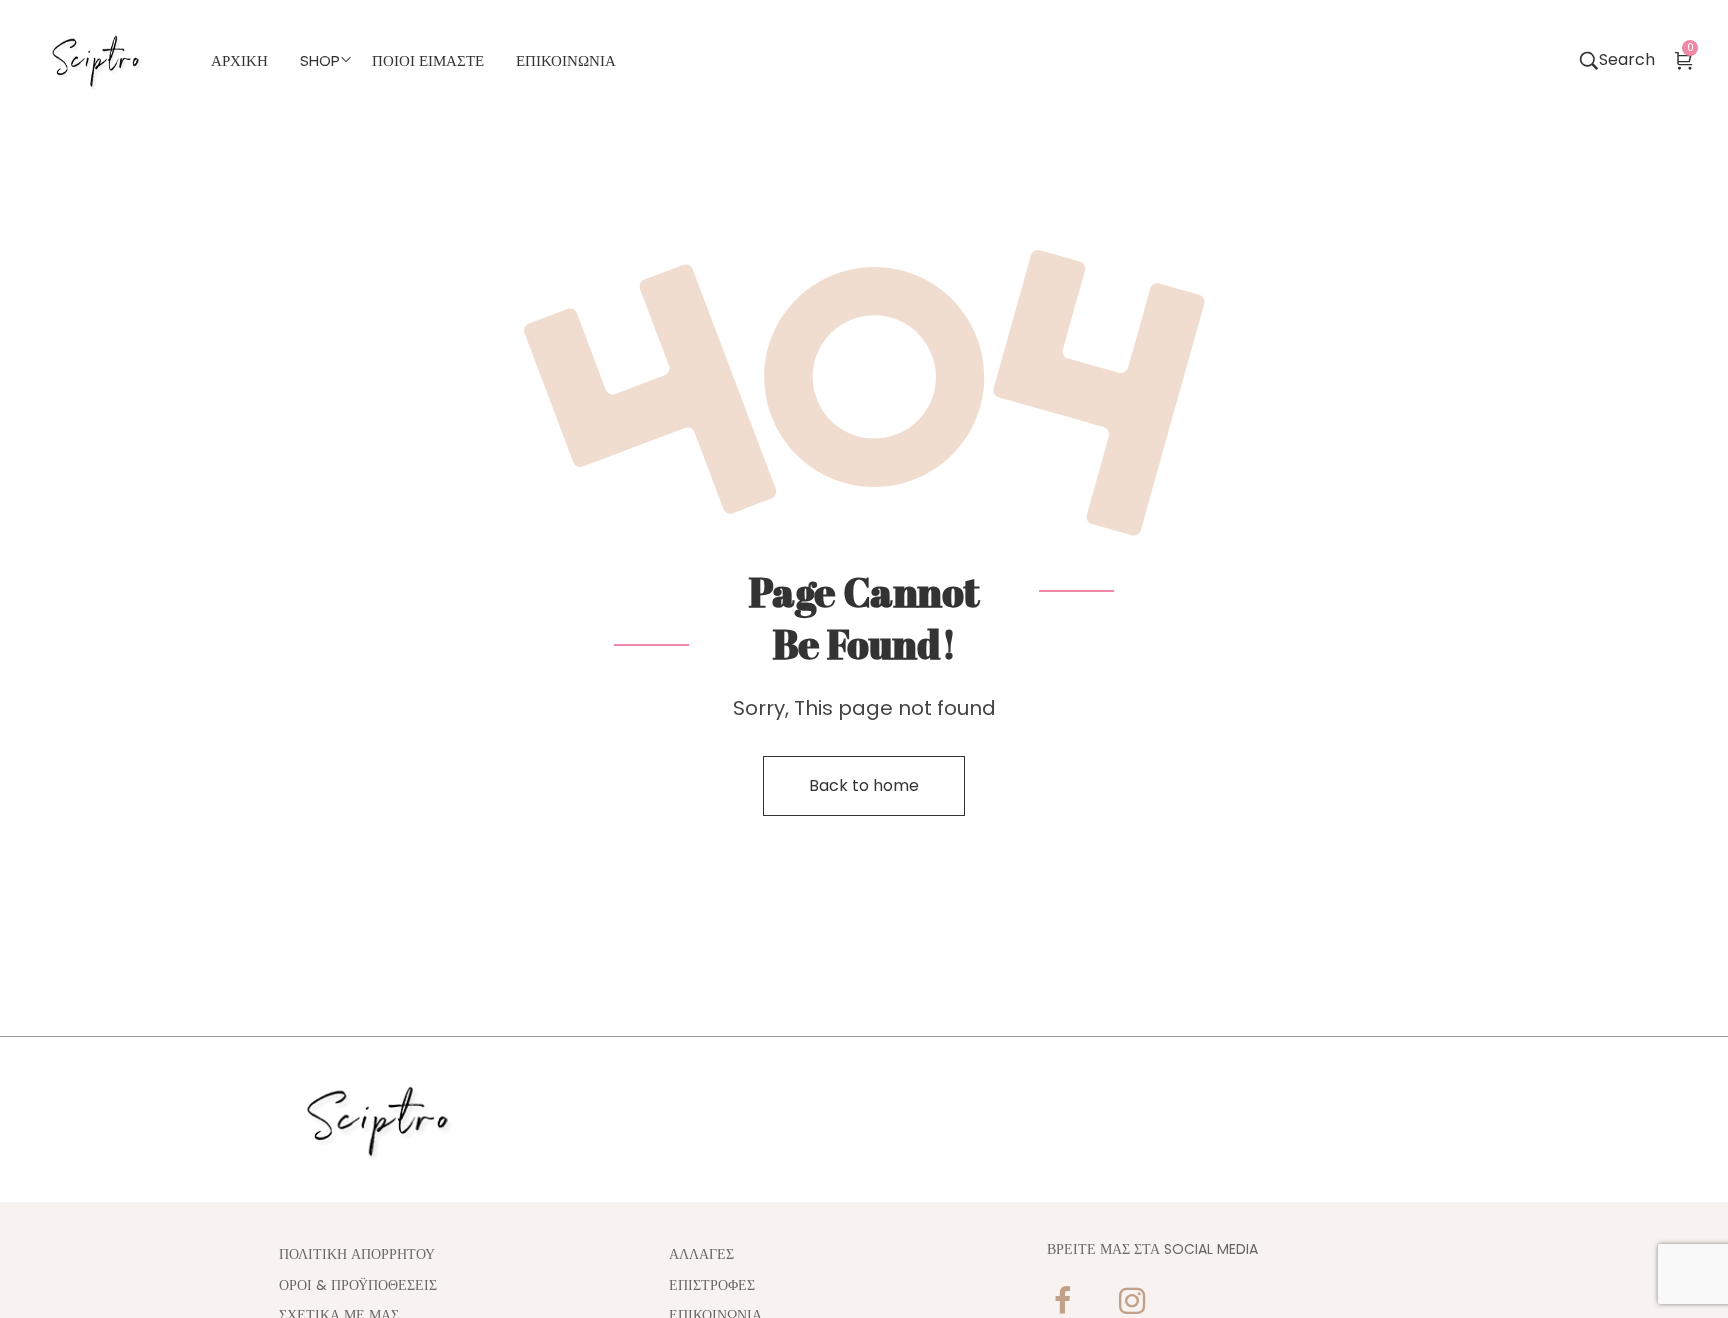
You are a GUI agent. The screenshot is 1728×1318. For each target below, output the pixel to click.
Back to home (864, 785)
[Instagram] (1132, 1301)
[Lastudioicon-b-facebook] (1062, 1301)
